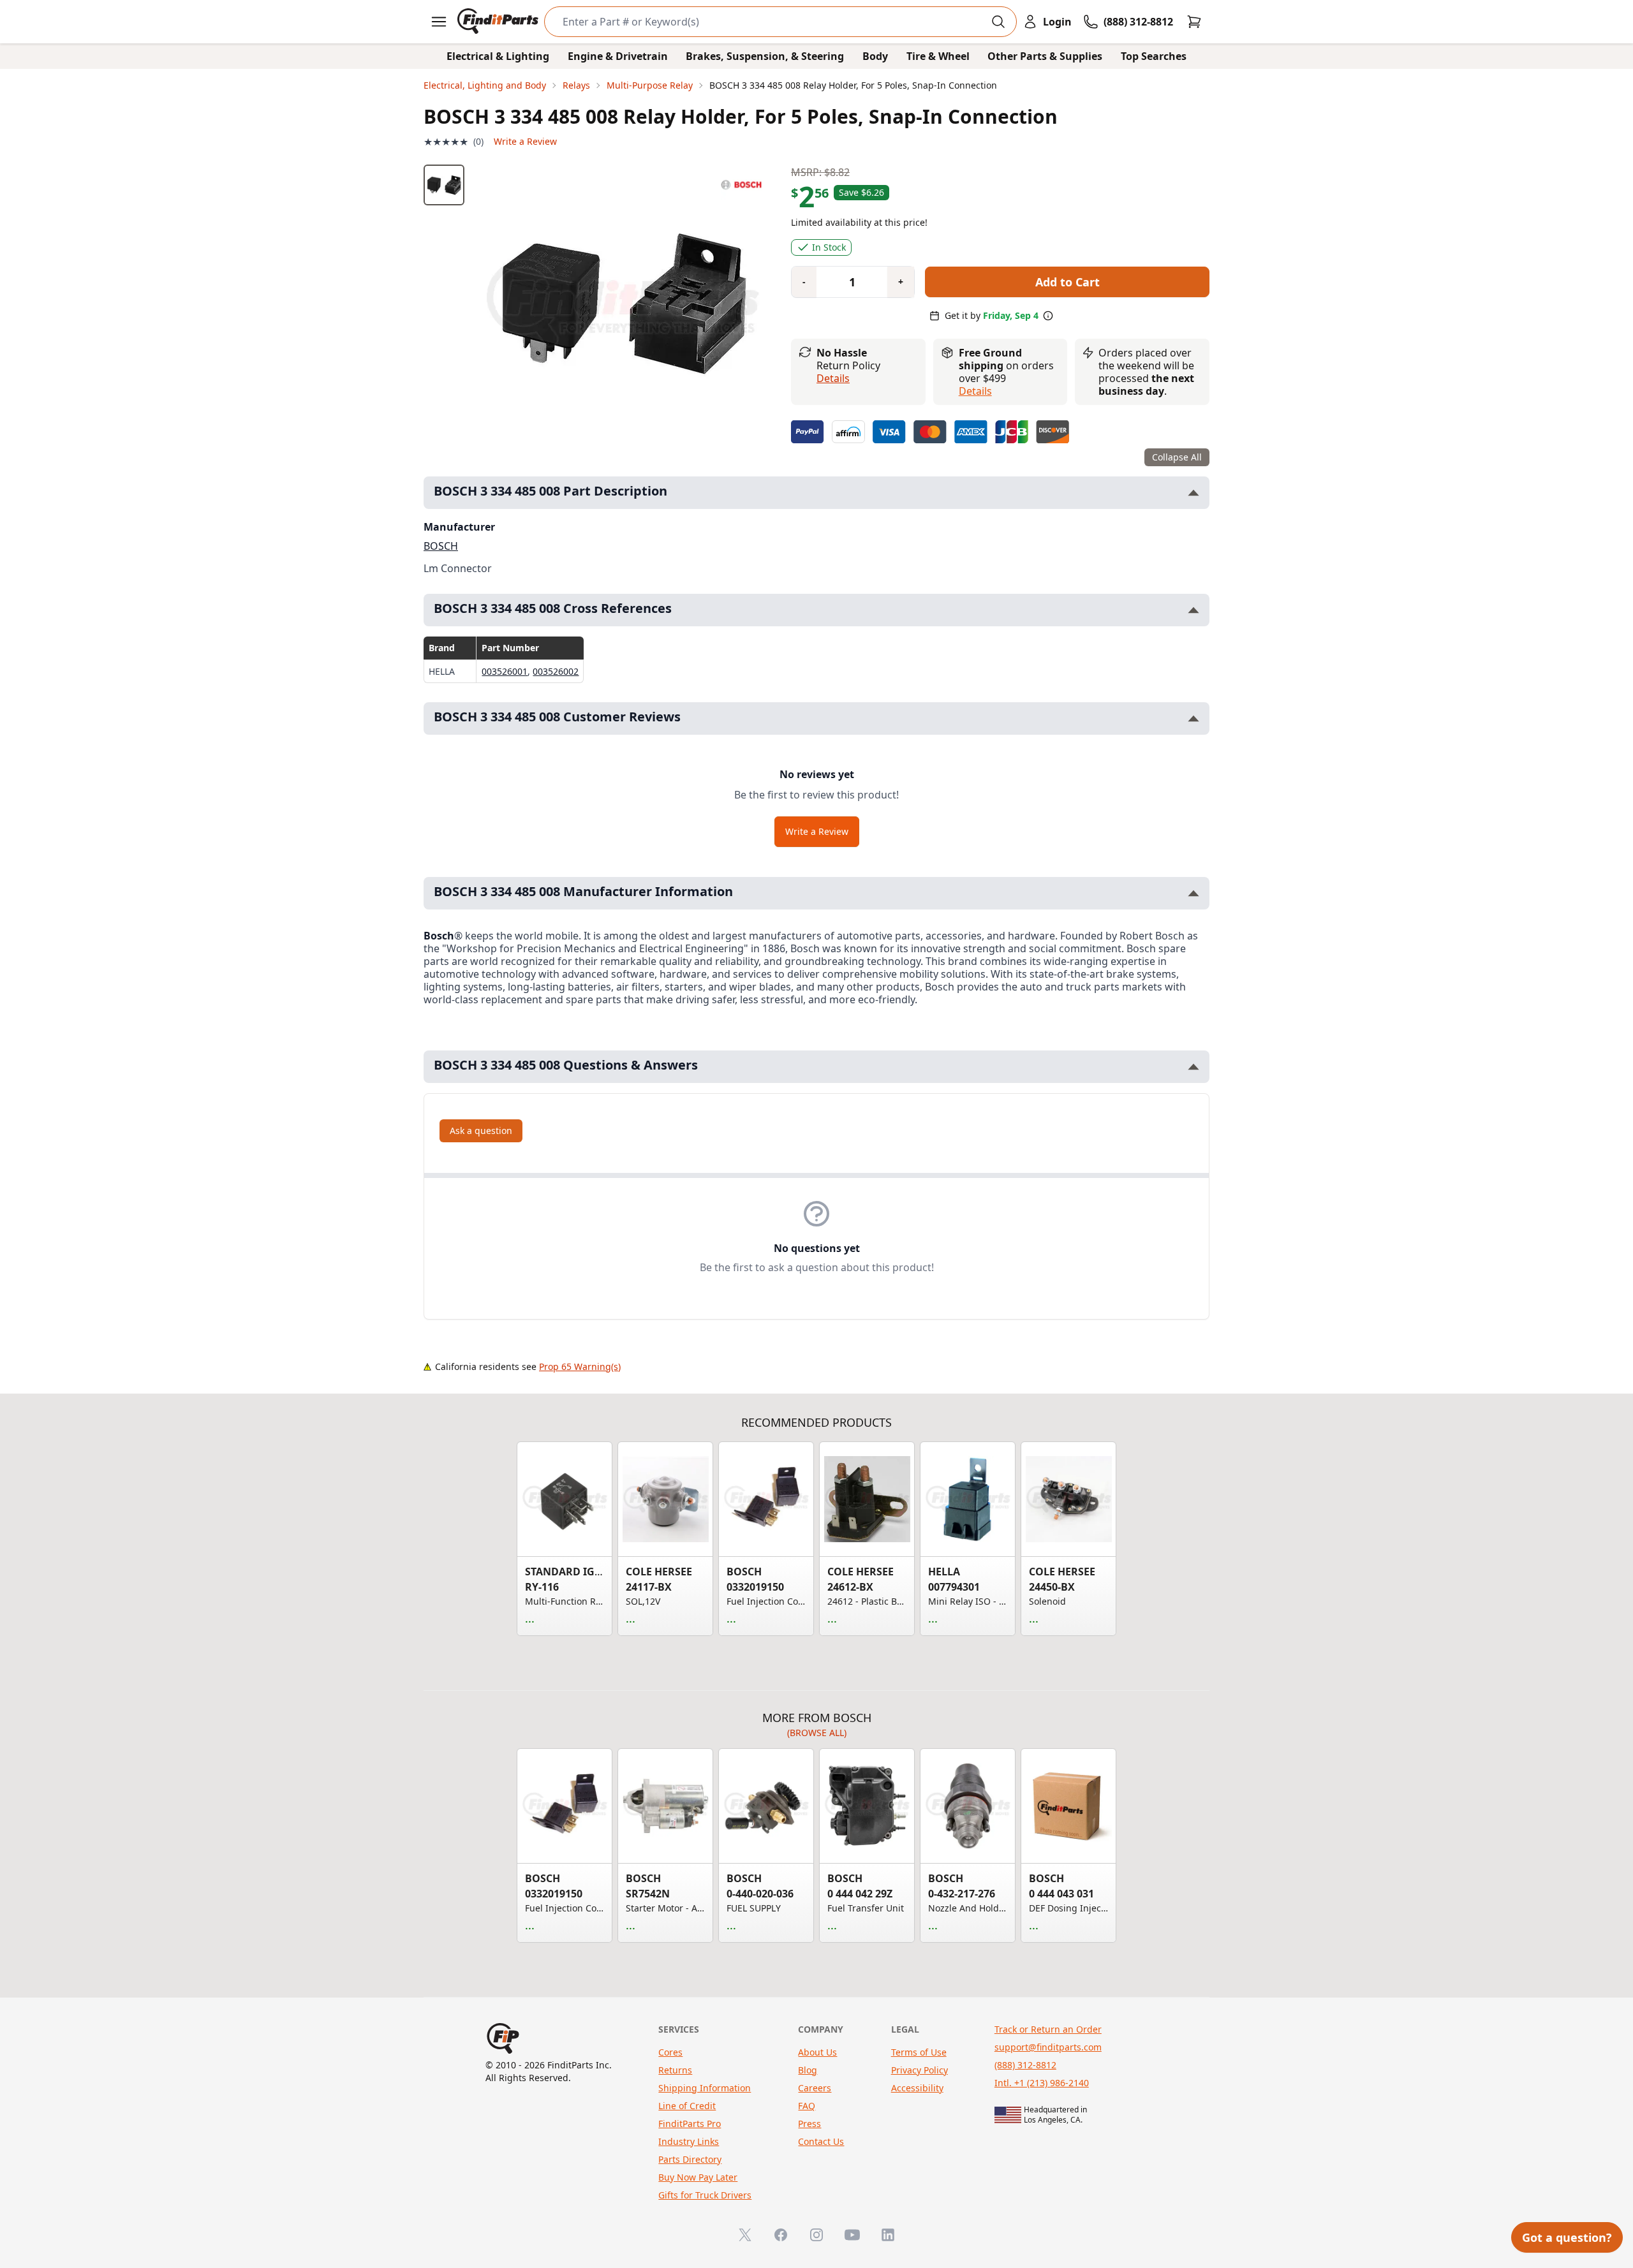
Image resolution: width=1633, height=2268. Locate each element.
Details (833, 378)
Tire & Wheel (938, 56)
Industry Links (689, 2141)
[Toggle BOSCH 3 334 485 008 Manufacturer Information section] (1193, 893)
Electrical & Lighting (498, 56)
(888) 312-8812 (1025, 2065)
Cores (670, 2052)
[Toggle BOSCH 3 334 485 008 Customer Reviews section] (1193, 718)
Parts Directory (690, 2159)
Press (809, 2124)
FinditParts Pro (690, 2124)
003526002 (556, 671)
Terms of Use (919, 2052)
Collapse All (1177, 457)
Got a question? (1567, 2237)
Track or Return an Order (1048, 2029)
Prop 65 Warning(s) (580, 1366)
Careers (815, 2088)
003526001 (505, 671)
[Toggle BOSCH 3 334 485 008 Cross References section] (1193, 610)
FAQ (807, 2106)
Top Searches (1154, 56)
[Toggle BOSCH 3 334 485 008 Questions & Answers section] (1193, 1067)
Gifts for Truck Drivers (705, 2195)
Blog (808, 2070)
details (975, 391)
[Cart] (1194, 22)
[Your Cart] (1194, 22)
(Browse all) (817, 1733)
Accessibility (917, 2088)
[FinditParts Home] (499, 22)
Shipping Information (705, 2088)
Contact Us (821, 2141)
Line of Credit (687, 2106)
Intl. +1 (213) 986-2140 (1042, 2083)
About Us (817, 2052)
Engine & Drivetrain (618, 56)
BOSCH (441, 546)
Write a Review (525, 141)
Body (875, 56)
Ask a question (481, 1130)
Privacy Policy (920, 2070)
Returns (675, 2070)
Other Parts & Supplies (1045, 56)
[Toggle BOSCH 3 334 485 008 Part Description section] (1193, 493)
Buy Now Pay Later (698, 2177)
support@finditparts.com (1048, 2047)
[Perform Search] (998, 22)
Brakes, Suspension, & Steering (765, 56)
